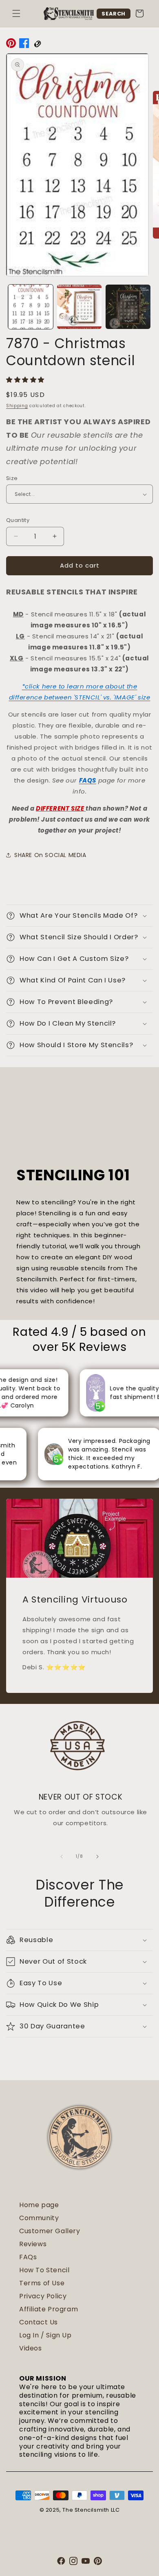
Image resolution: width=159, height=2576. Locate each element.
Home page (39, 2205)
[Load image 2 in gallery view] (79, 307)
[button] (16, 13)
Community (39, 2218)
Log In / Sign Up (45, 2335)
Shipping (17, 406)
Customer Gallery (50, 2231)
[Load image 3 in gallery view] (128, 307)
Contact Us (39, 2322)
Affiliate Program (49, 2309)
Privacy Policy (43, 2296)
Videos (31, 2348)
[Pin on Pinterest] (11, 45)
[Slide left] (62, 1857)
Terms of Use (42, 2283)
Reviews (33, 2244)
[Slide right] (97, 1857)
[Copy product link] (37, 45)
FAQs (28, 2257)
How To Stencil (44, 2270)
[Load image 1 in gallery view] (31, 307)
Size (12, 478)
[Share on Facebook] (24, 45)
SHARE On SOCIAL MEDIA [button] (50, 855)
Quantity (18, 520)
